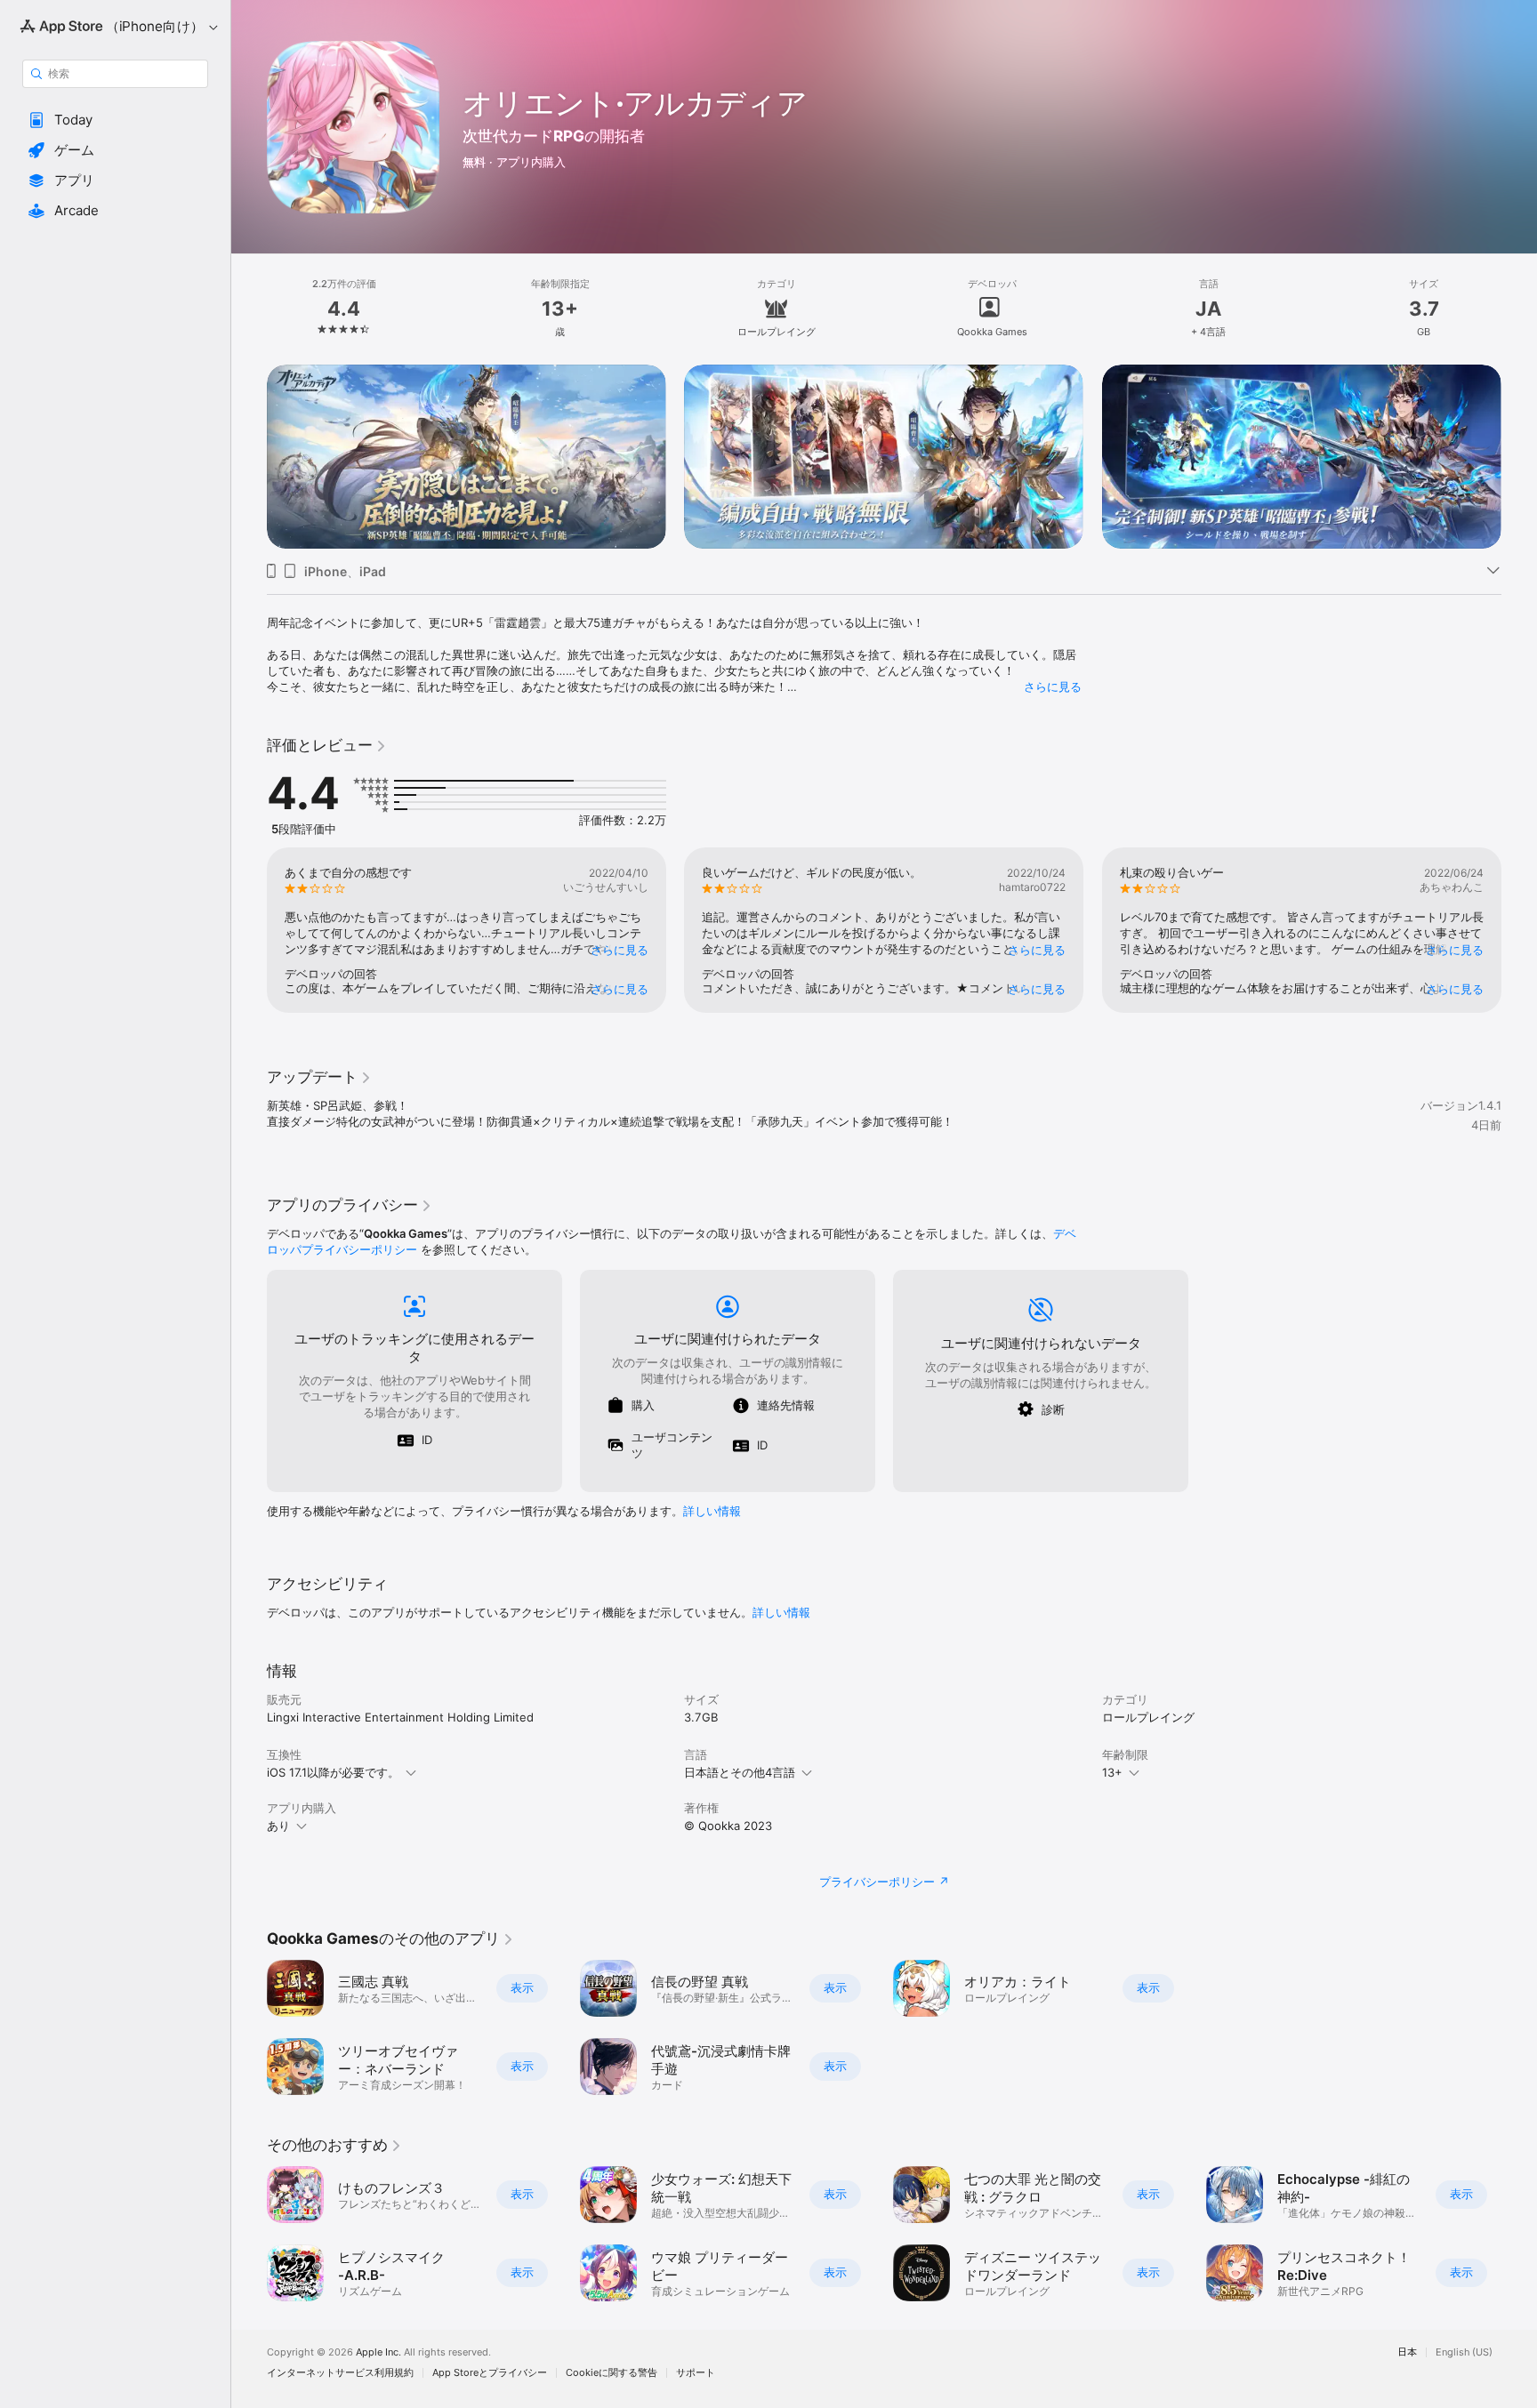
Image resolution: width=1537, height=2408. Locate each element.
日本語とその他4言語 (740, 1772)
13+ (1112, 1772)
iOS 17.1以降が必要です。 (333, 1772)
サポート (696, 2373)
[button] (115, 120)
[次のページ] (1519, 457)
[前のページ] (249, 457)
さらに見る (1053, 686)
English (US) (1464, 2352)
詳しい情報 (712, 1511)
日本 (1407, 2352)
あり (278, 1826)
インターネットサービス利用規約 (340, 2373)
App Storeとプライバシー (490, 2373)
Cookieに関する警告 (612, 2373)
